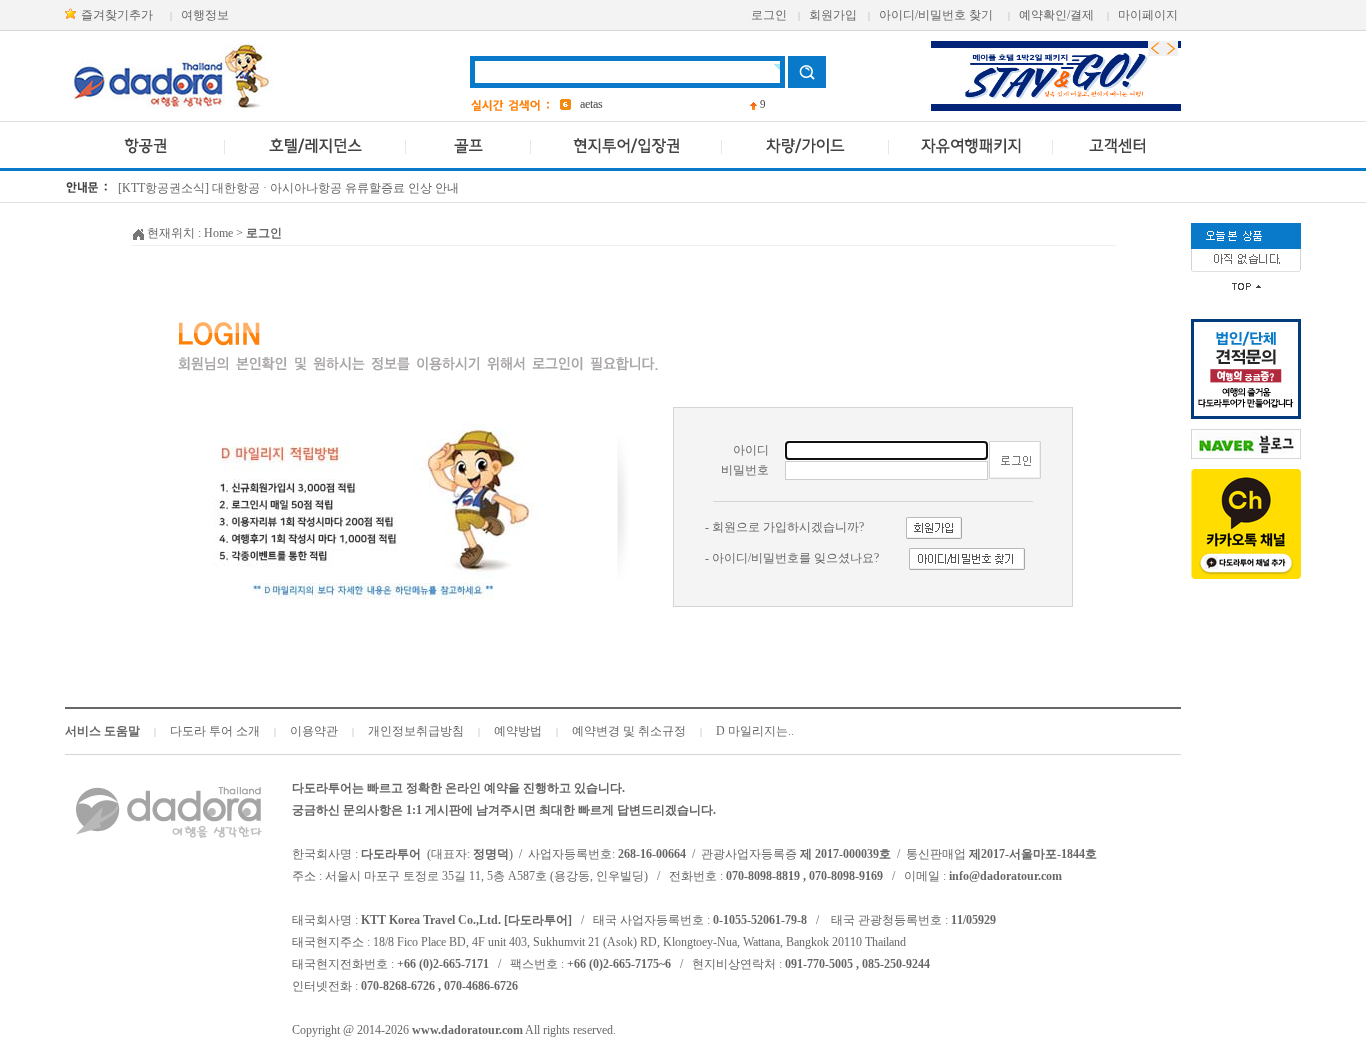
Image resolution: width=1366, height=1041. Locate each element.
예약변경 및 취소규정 (629, 731)
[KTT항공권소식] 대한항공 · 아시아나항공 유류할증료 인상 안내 (288, 188)
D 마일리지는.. (755, 731)
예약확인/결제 (1056, 15)
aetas (591, 104)
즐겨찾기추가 (117, 15)
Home (218, 233)
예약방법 (518, 731)
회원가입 (833, 15)
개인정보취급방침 (416, 731)
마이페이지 (1148, 15)
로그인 (769, 15)
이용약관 (314, 731)
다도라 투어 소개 (215, 731)
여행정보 (205, 15)
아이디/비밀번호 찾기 (936, 15)
